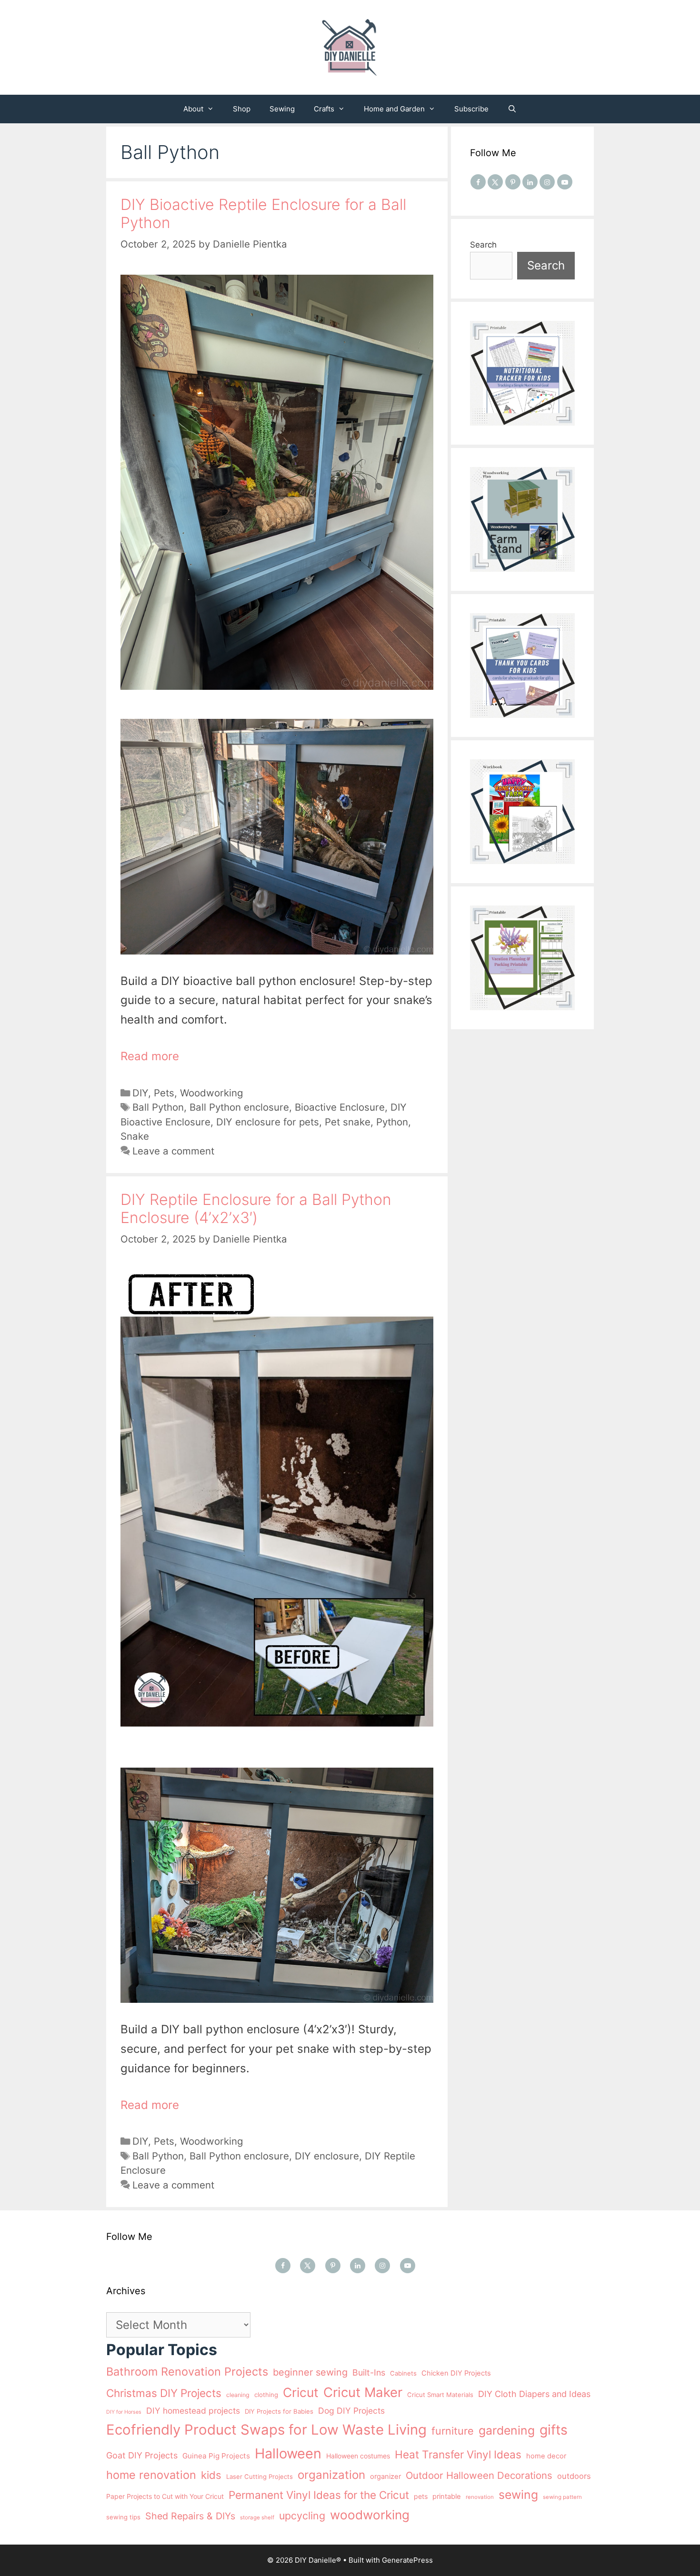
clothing (266, 2395)
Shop (242, 109)
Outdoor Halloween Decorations (479, 2475)
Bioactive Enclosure (340, 1107)
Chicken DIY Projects (456, 2373)
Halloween (288, 2453)
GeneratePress (407, 2560)
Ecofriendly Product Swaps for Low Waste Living (266, 2430)
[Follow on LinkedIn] (530, 182)
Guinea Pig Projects (216, 2456)
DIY (140, 1093)
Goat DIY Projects (142, 2455)
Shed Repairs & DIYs (190, 2516)
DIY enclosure (327, 2156)
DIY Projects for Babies (279, 2411)
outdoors (574, 2476)
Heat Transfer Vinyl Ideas (458, 2454)
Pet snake (348, 1122)
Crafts (324, 109)
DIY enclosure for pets (268, 1122)
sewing (518, 2495)
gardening (507, 2430)
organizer (385, 2477)
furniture (453, 2431)
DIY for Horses (124, 2412)
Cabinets (403, 2373)
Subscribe (471, 109)
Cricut (301, 2392)
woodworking (370, 2515)
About (193, 109)
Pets (164, 1093)
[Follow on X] (495, 182)
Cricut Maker (363, 2392)
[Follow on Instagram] (547, 182)
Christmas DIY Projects (164, 2393)
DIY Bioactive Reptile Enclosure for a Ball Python (263, 214)
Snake (135, 1136)
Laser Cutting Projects (260, 2477)
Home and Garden (394, 109)
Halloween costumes (358, 2456)
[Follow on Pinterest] (513, 182)
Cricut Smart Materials (440, 2395)
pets (421, 2496)
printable (447, 2496)
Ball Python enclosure (239, 1107)
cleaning (238, 2395)
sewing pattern (562, 2497)
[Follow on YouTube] (565, 182)
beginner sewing (310, 2372)
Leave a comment (173, 1151)
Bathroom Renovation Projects (187, 2372)
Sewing (282, 109)
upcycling (302, 2516)
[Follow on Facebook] (478, 182)
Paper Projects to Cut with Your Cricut (165, 2496)
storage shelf (257, 2517)
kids (211, 2475)
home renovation (151, 2475)
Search (483, 245)
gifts (554, 2430)
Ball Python (158, 1107)
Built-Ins (369, 2372)
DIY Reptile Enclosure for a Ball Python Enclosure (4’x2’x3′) (256, 1208)
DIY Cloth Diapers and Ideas (534, 2394)
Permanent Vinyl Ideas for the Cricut (319, 2495)
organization (331, 2475)
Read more (150, 1056)
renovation (480, 2497)
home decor (546, 2456)
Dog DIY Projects (351, 2411)
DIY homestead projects (193, 2411)
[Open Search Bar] (512, 109)
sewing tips (123, 2517)
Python (392, 1122)
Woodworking (211, 1093)
